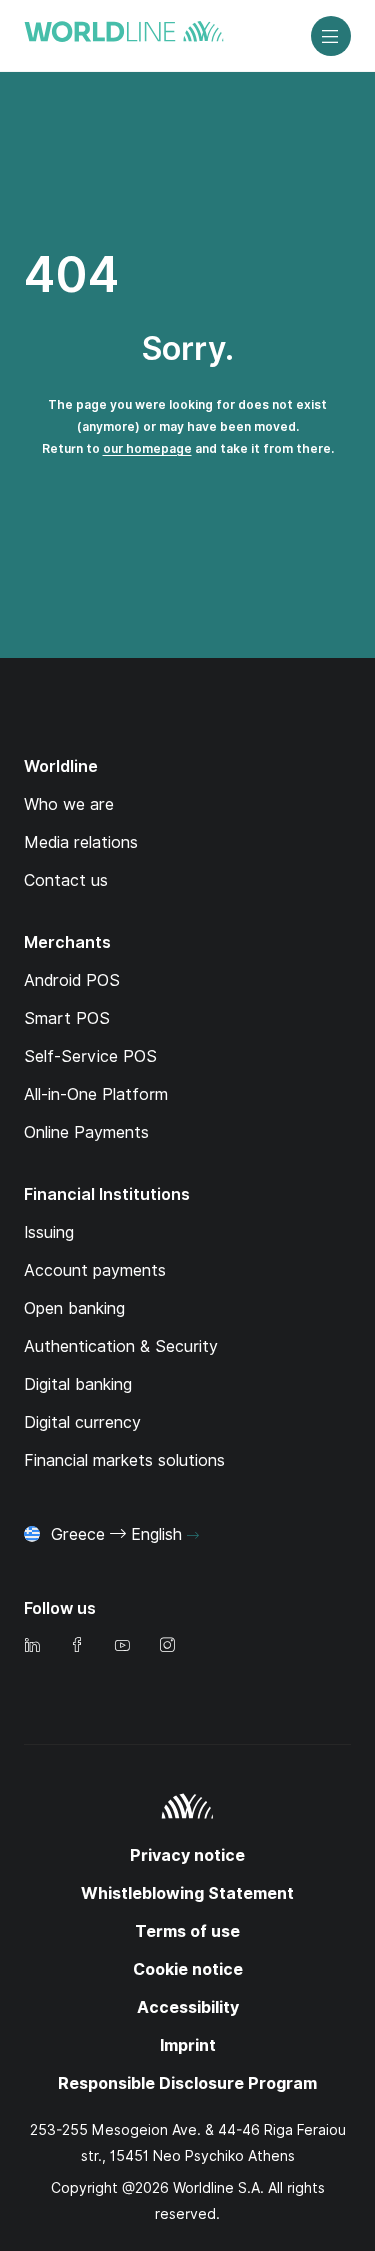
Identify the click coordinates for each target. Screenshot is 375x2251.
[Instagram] (167, 1646)
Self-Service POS (90, 1056)
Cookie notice (188, 1969)
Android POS (72, 980)
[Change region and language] (193, 1536)
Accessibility (188, 2007)
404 (71, 274)
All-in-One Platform (96, 1094)
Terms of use (187, 1931)
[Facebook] (77, 1646)
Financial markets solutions (124, 1460)
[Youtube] (122, 1646)
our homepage (147, 448)
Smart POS (67, 1018)
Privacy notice (187, 1855)
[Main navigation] (331, 36)
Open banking (74, 1308)
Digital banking (78, 1384)
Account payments (95, 1270)
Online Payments (86, 1132)
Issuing (49, 1232)
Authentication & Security (121, 1346)
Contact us (66, 880)
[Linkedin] (32, 1646)
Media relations (81, 842)
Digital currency (82, 1422)
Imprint (188, 2045)
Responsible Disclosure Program (187, 2083)
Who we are (69, 804)
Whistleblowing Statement (187, 1893)
